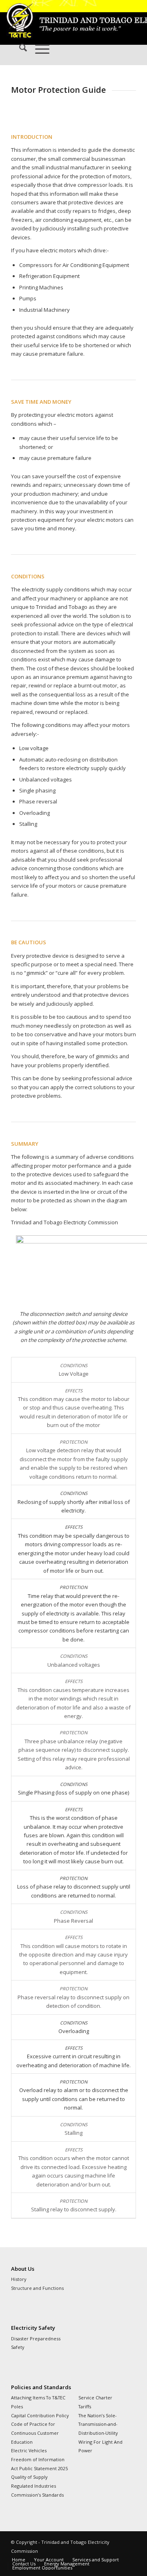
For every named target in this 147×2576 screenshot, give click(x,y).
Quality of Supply (29, 2477)
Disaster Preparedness (36, 2339)
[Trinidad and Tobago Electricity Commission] (61, 16)
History (19, 2279)
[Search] (19, 49)
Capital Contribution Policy (40, 2415)
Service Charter (95, 2398)
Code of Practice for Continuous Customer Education (35, 2433)
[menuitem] (19, 49)
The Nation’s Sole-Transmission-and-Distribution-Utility (98, 2424)
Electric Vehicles (29, 2450)
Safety (18, 2347)
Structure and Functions (37, 2288)
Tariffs (85, 2406)
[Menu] (38, 49)
